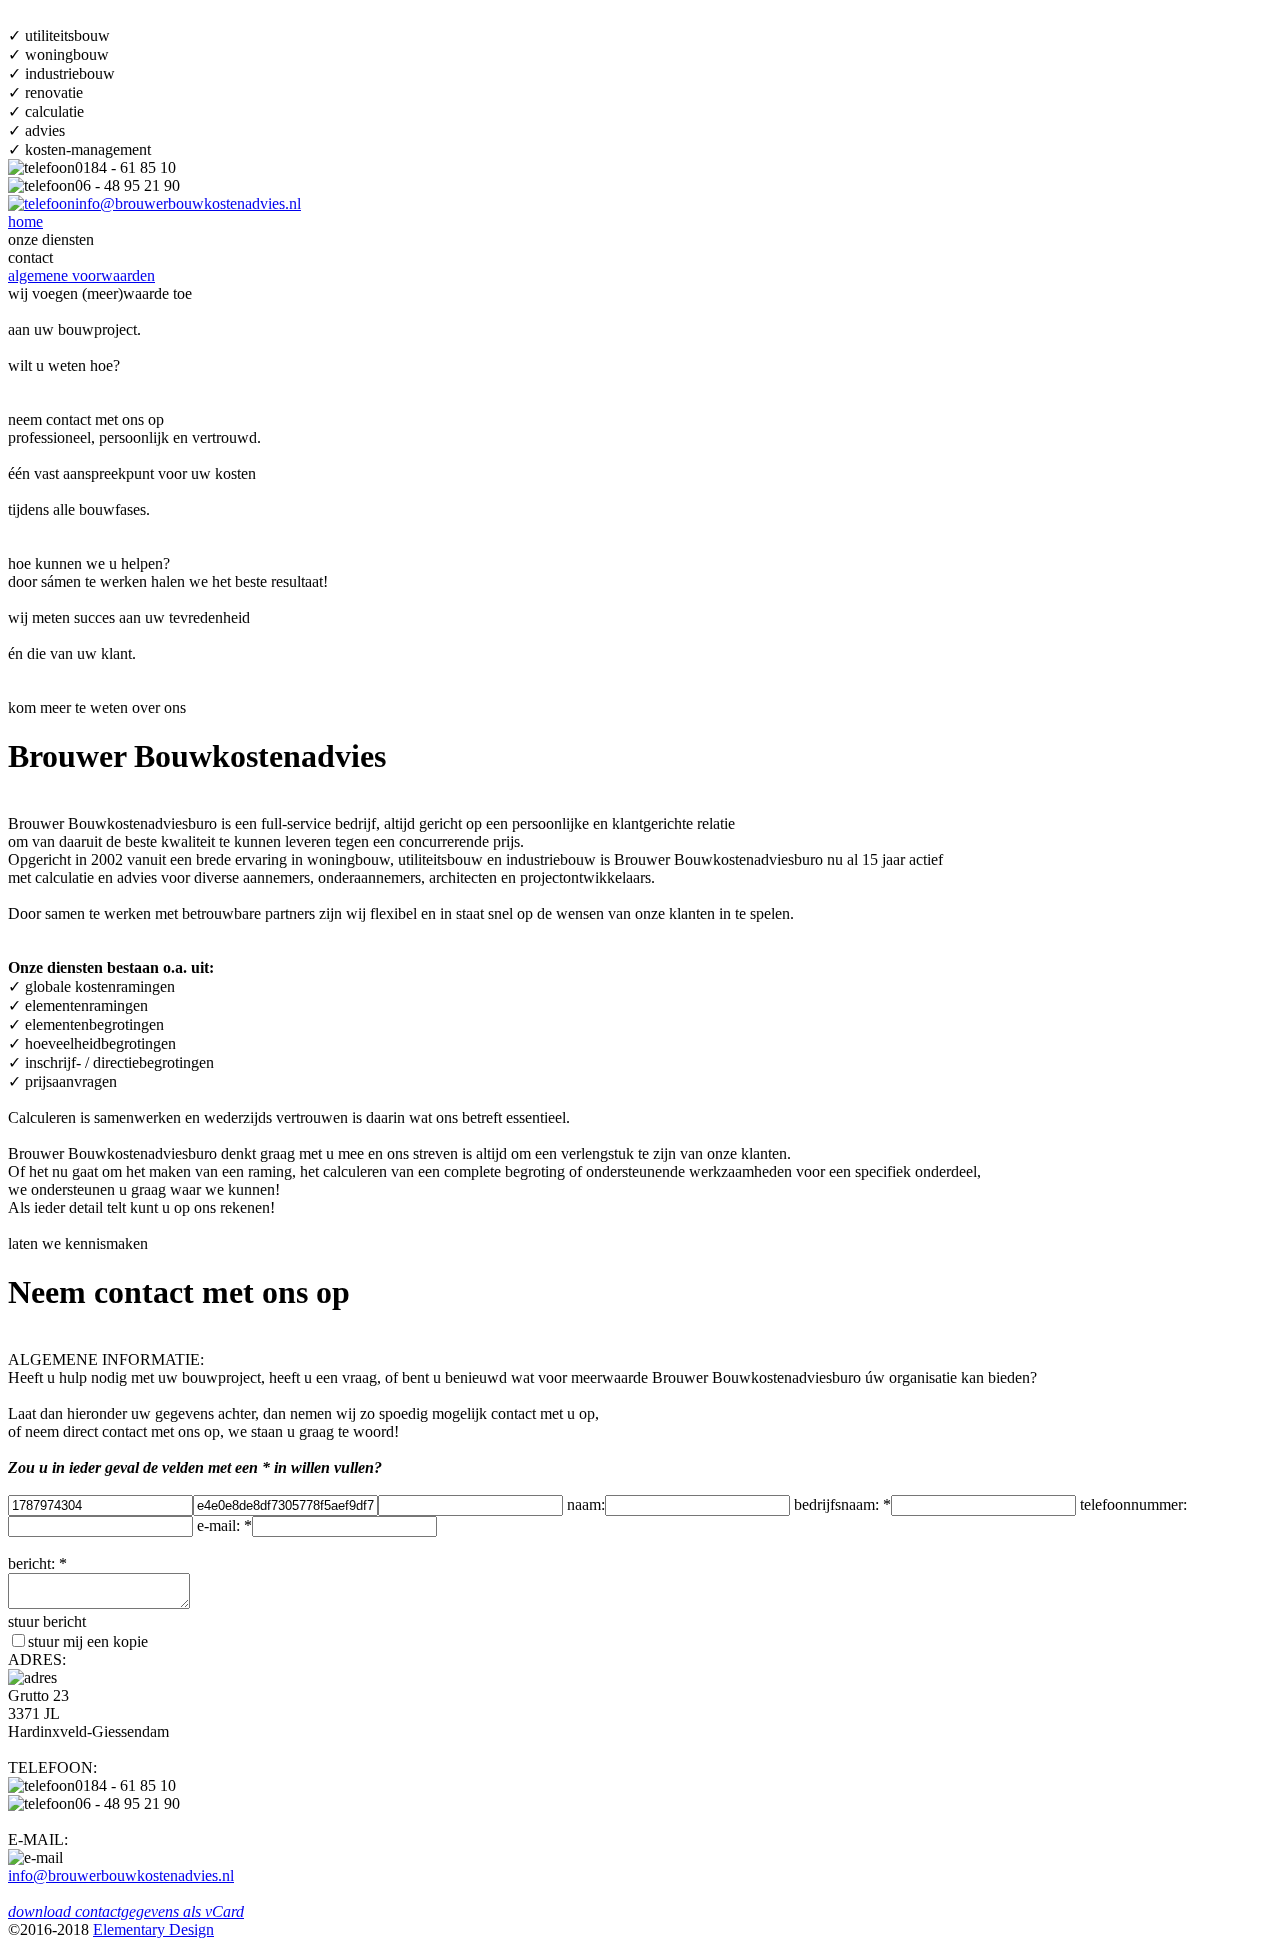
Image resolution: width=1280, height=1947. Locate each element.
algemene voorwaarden (81, 275)
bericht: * (37, 1563)
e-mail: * (224, 1525)
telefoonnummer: (1133, 1504)
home (25, 221)
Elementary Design (153, 1929)
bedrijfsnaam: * (842, 1504)
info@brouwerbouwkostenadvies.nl (188, 203)
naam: (586, 1504)
